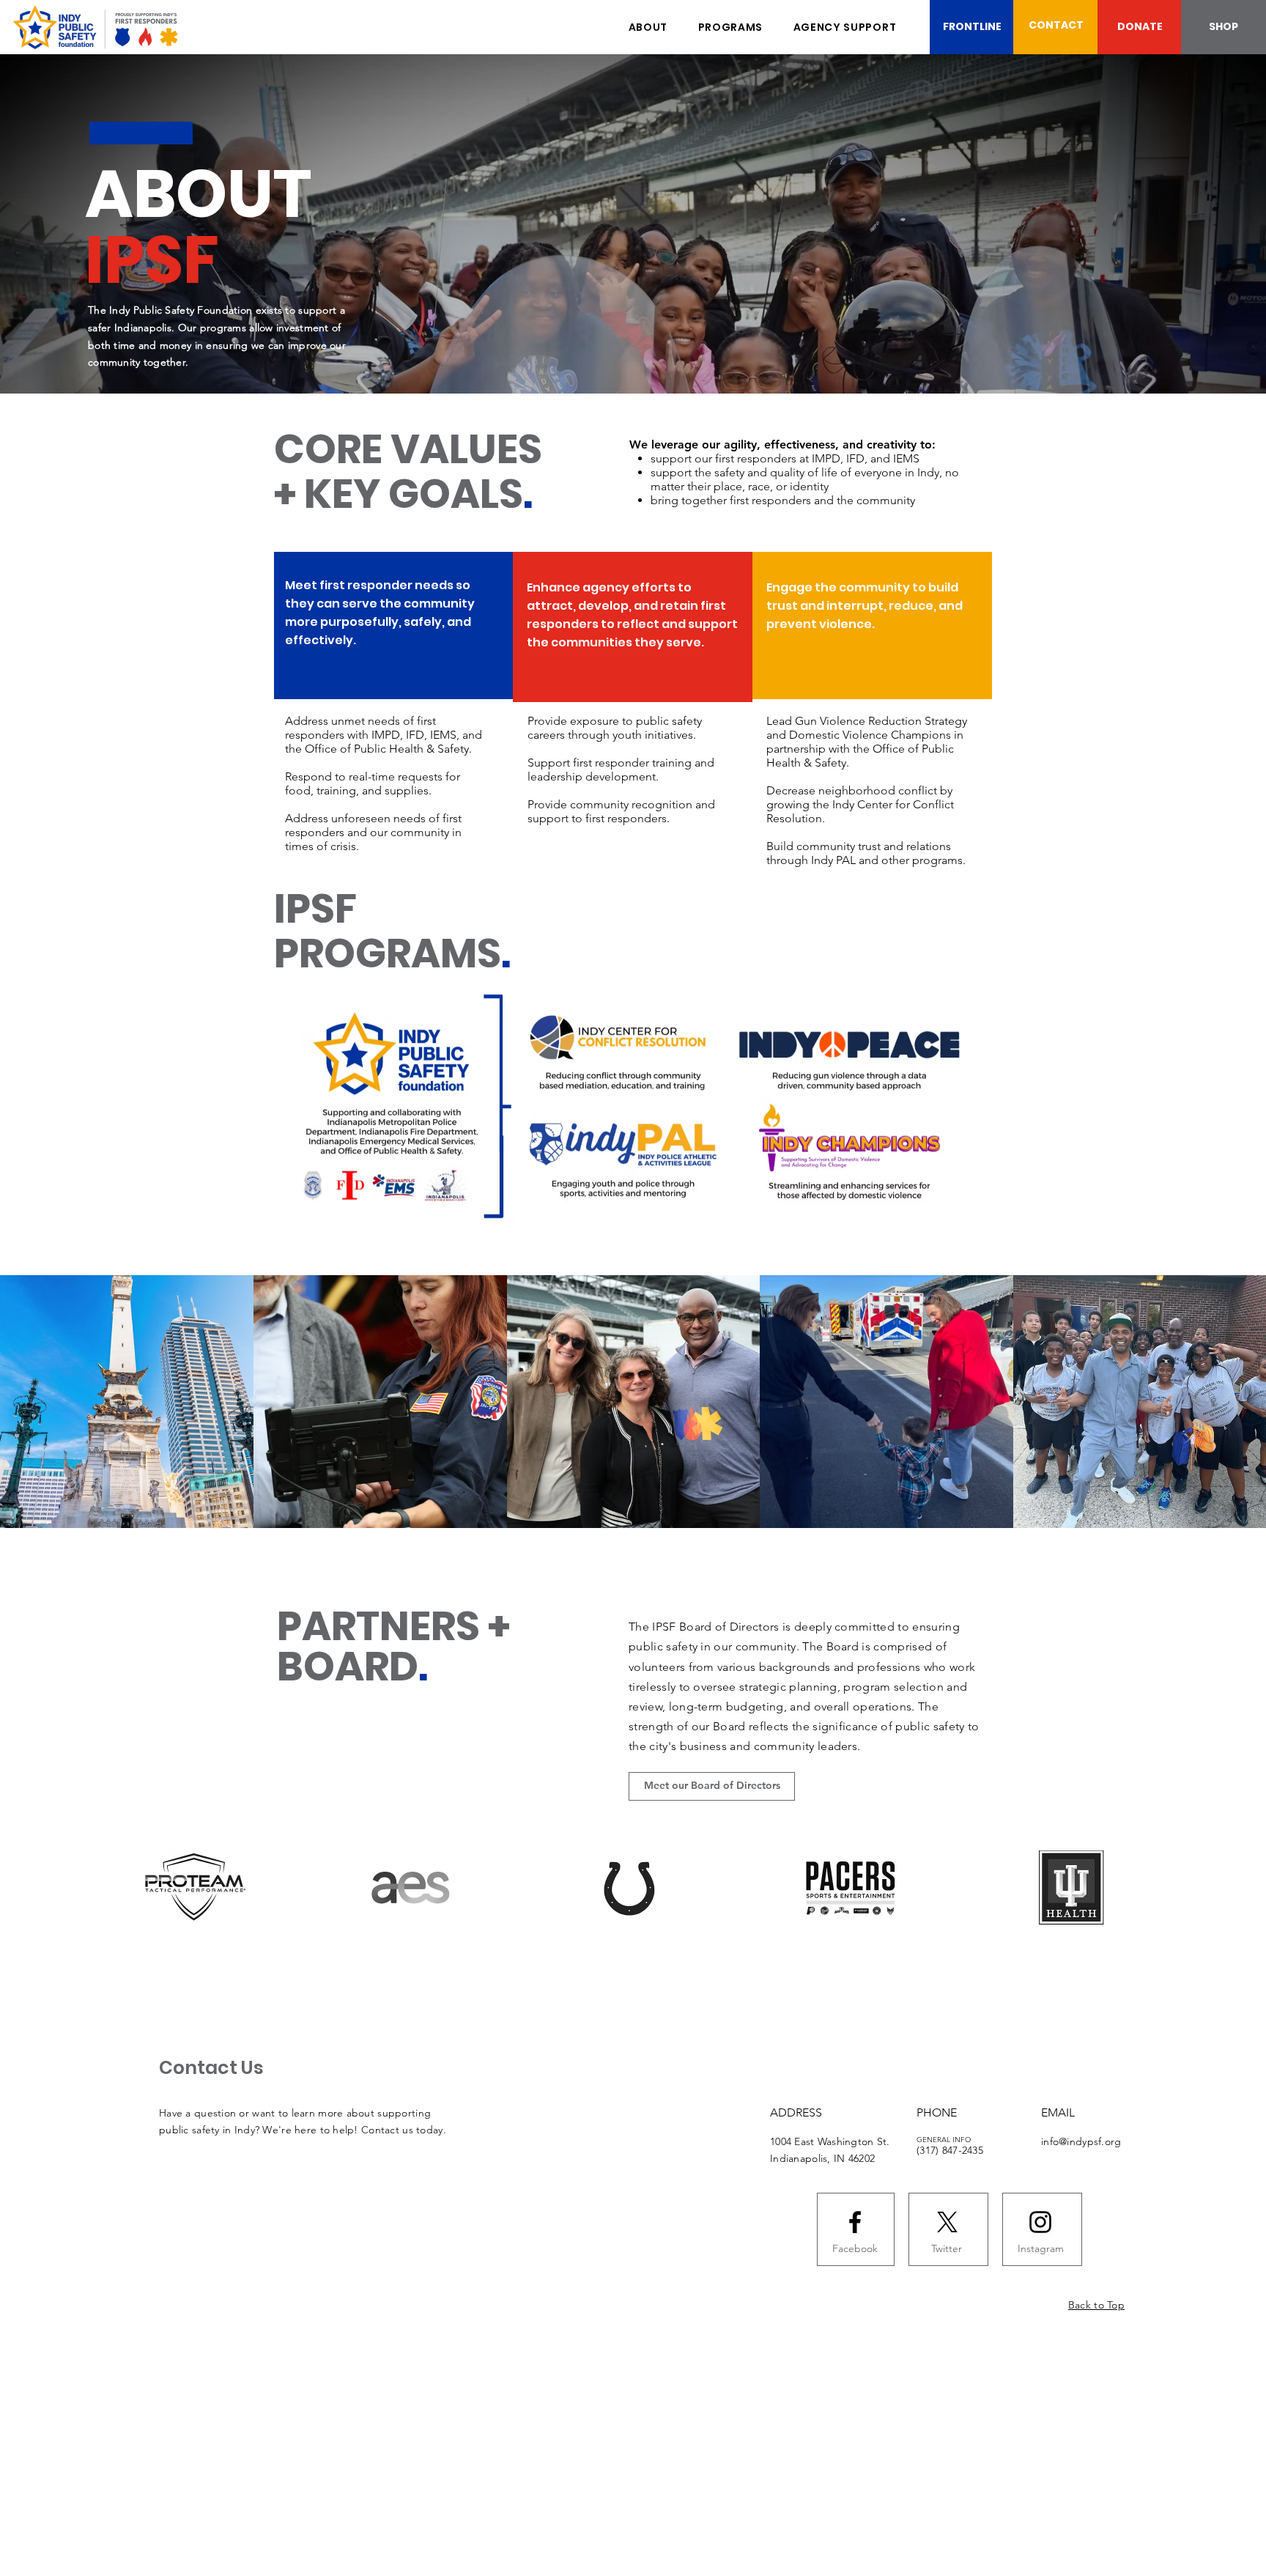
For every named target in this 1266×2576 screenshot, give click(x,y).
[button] (730, 27)
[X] (947, 2222)
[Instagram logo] (1040, 2222)
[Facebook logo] (855, 2222)
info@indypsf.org (1081, 2141)
